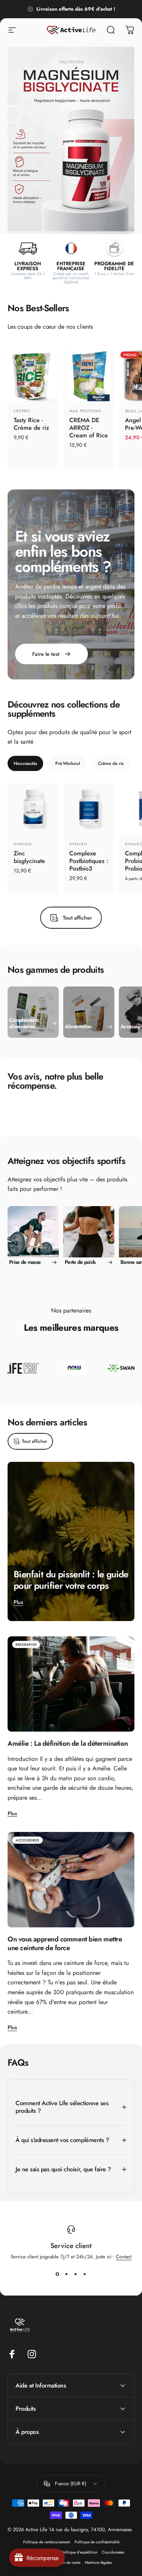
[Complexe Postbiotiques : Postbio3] (89, 809)
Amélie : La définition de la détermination (68, 1743)
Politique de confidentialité (97, 2542)
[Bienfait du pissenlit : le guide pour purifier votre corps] (71, 1541)
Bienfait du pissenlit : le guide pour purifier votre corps (71, 1580)
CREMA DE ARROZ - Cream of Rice (89, 428)
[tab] (25, 763)
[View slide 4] (85, 2274)
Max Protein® (85, 411)
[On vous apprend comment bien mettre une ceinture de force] (71, 1880)
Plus (18, 1602)
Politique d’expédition (79, 2552)
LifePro (22, 411)
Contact (124, 2257)
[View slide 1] (58, 2274)
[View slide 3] (76, 2274)
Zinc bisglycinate (29, 857)
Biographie (26, 1644)
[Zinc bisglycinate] (33, 809)
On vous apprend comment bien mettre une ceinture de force (65, 1943)
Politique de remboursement (47, 2542)
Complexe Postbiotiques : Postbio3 (89, 861)
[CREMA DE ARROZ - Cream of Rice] (89, 376)
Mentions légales (98, 2563)
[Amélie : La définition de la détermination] (71, 1684)
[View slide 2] (67, 2274)
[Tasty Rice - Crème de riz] (33, 376)
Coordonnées (113, 2552)
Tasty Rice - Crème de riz (31, 424)
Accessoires (27, 1840)
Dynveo (23, 844)
